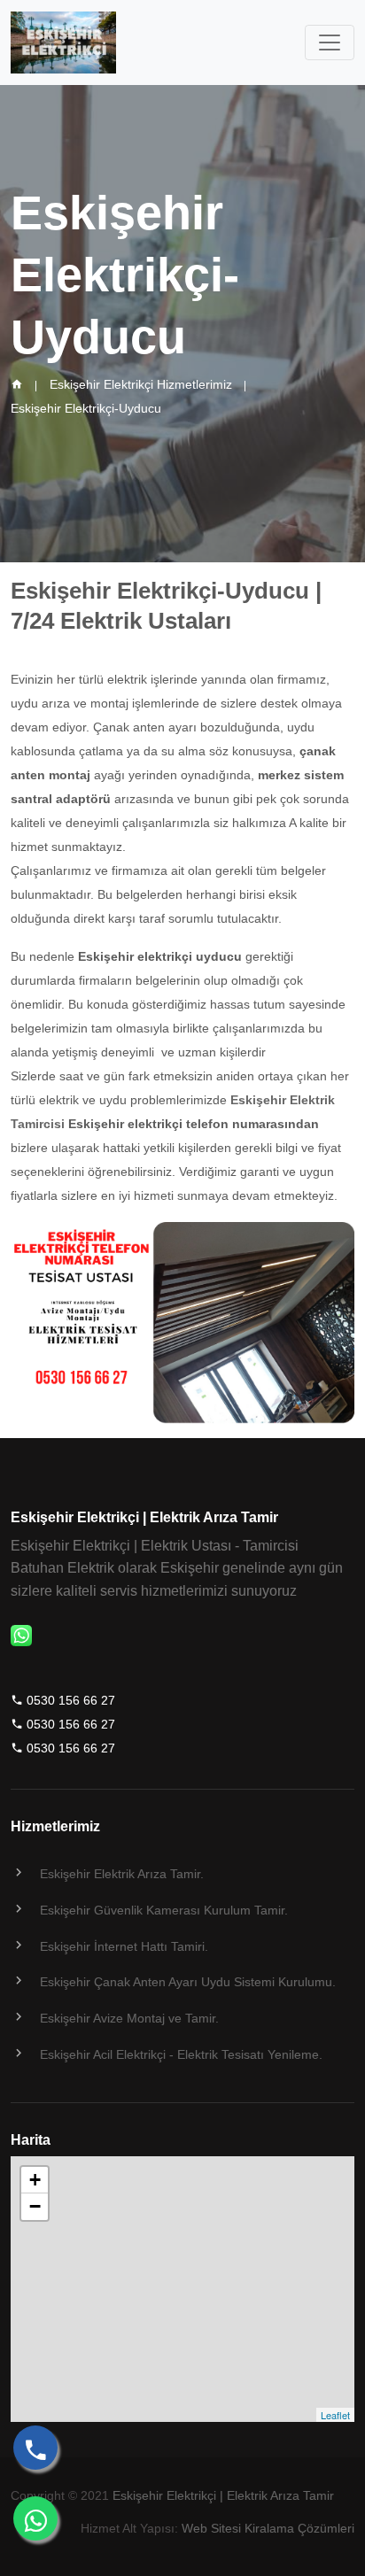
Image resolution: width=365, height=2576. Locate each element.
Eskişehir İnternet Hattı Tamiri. (124, 1946)
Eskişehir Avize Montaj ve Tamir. (129, 2018)
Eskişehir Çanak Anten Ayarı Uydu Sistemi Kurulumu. (188, 1982)
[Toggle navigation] (330, 43)
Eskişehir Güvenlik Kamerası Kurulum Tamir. (164, 1910)
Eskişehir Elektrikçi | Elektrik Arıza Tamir (223, 2495)
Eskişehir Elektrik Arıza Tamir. (122, 1874)
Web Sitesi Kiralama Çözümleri (268, 2528)
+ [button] (35, 2180)
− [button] (35, 2206)
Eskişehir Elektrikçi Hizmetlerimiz (141, 384)
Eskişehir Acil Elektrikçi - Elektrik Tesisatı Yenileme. (181, 2054)
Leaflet (335, 2415)
